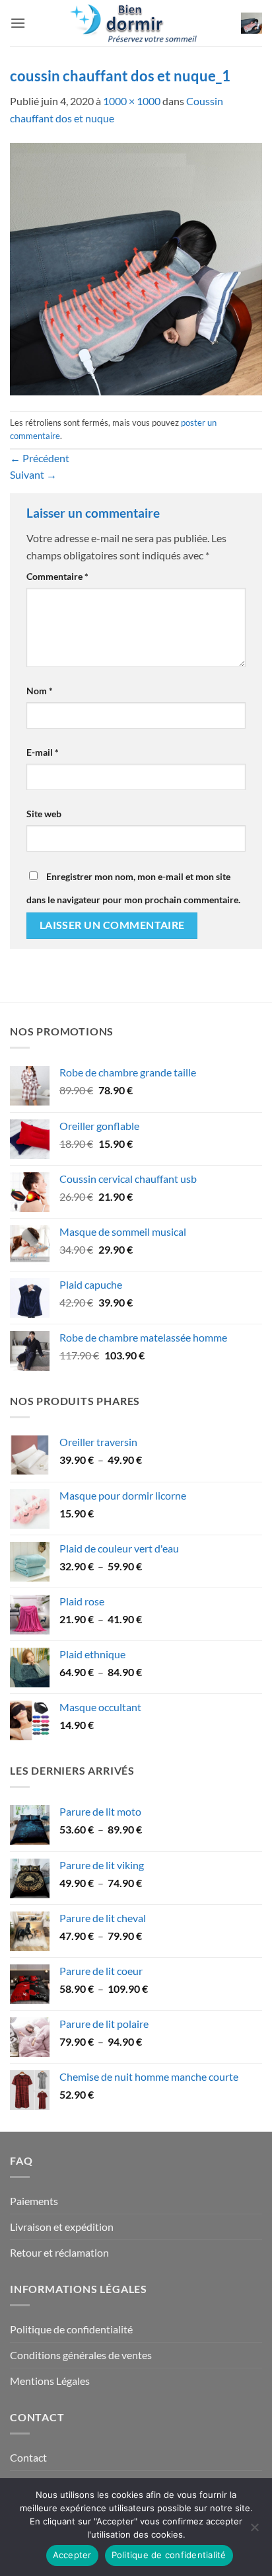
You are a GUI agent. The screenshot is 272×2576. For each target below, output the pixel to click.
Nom (40, 691)
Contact (28, 2457)
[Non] (254, 2531)
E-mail (43, 752)
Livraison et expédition (62, 2227)
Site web (44, 814)
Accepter (72, 2555)
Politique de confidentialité (71, 2329)
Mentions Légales (50, 2381)
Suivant (33, 474)
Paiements (34, 2201)
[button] (18, 23)
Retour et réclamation (59, 2252)
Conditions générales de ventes (81, 2355)
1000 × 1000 (132, 101)
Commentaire (57, 576)
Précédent (40, 458)
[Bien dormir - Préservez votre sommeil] (136, 23)
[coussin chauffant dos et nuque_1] (136, 267)
